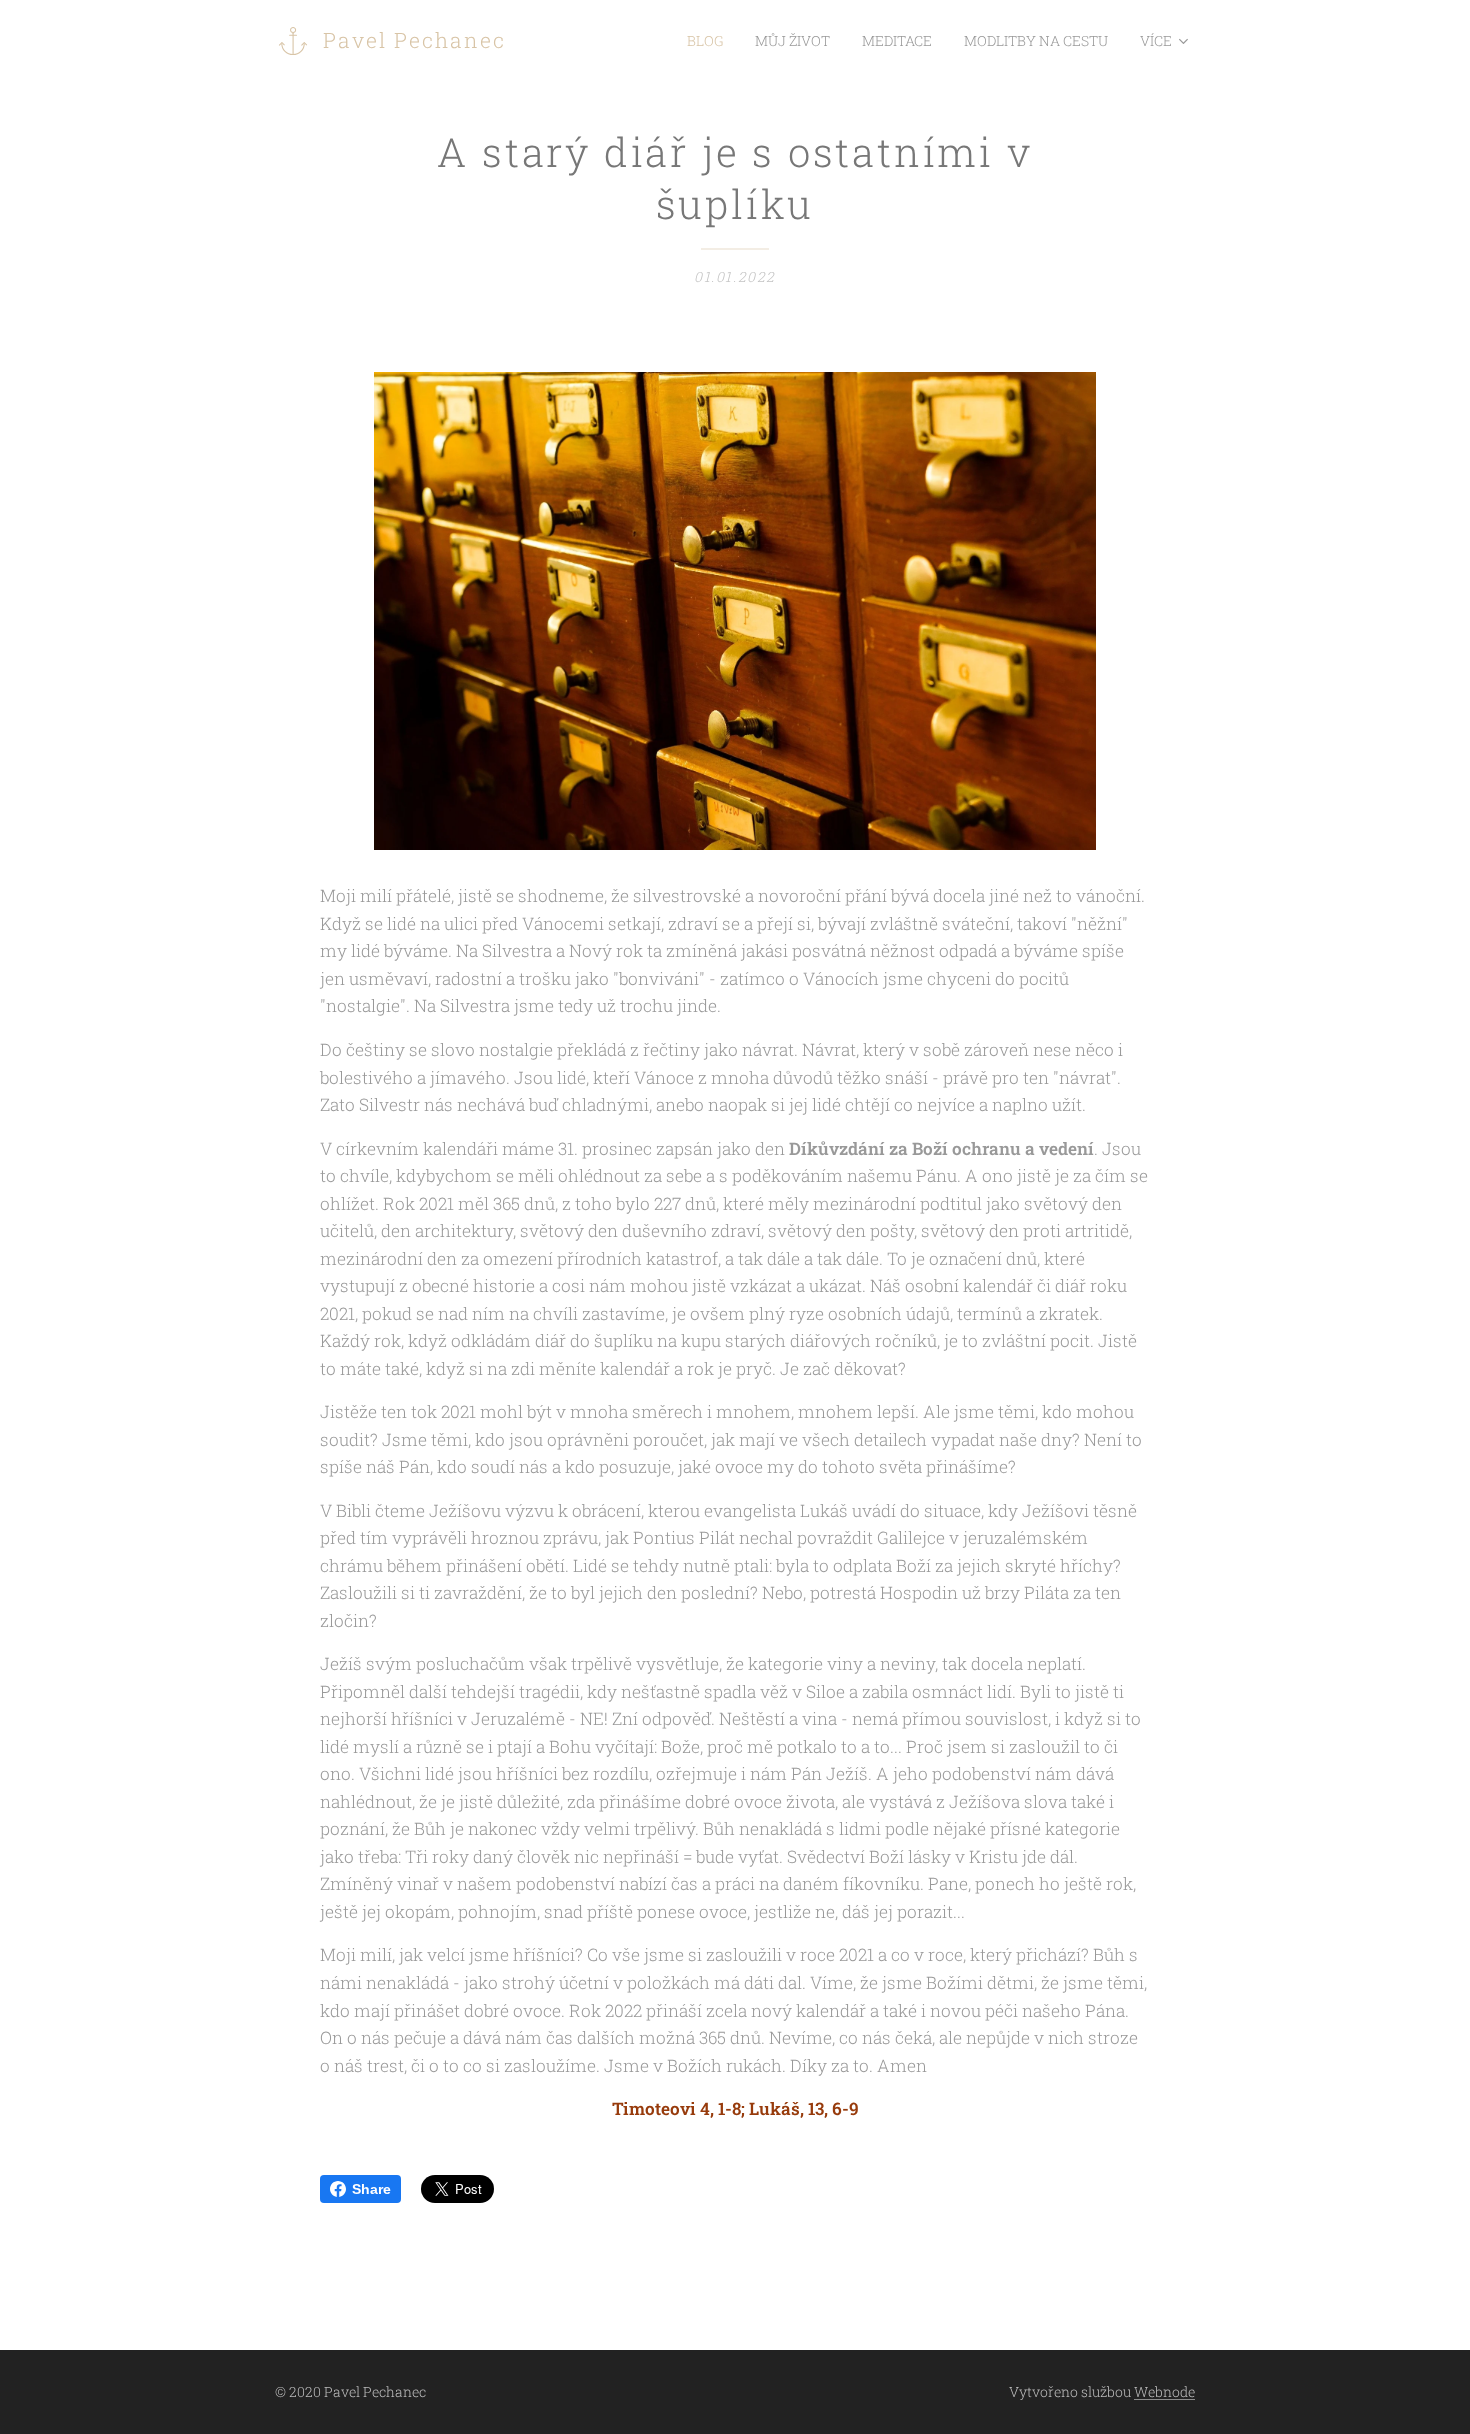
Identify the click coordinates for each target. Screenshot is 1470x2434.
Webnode (1164, 2391)
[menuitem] (710, 41)
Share (371, 2189)
